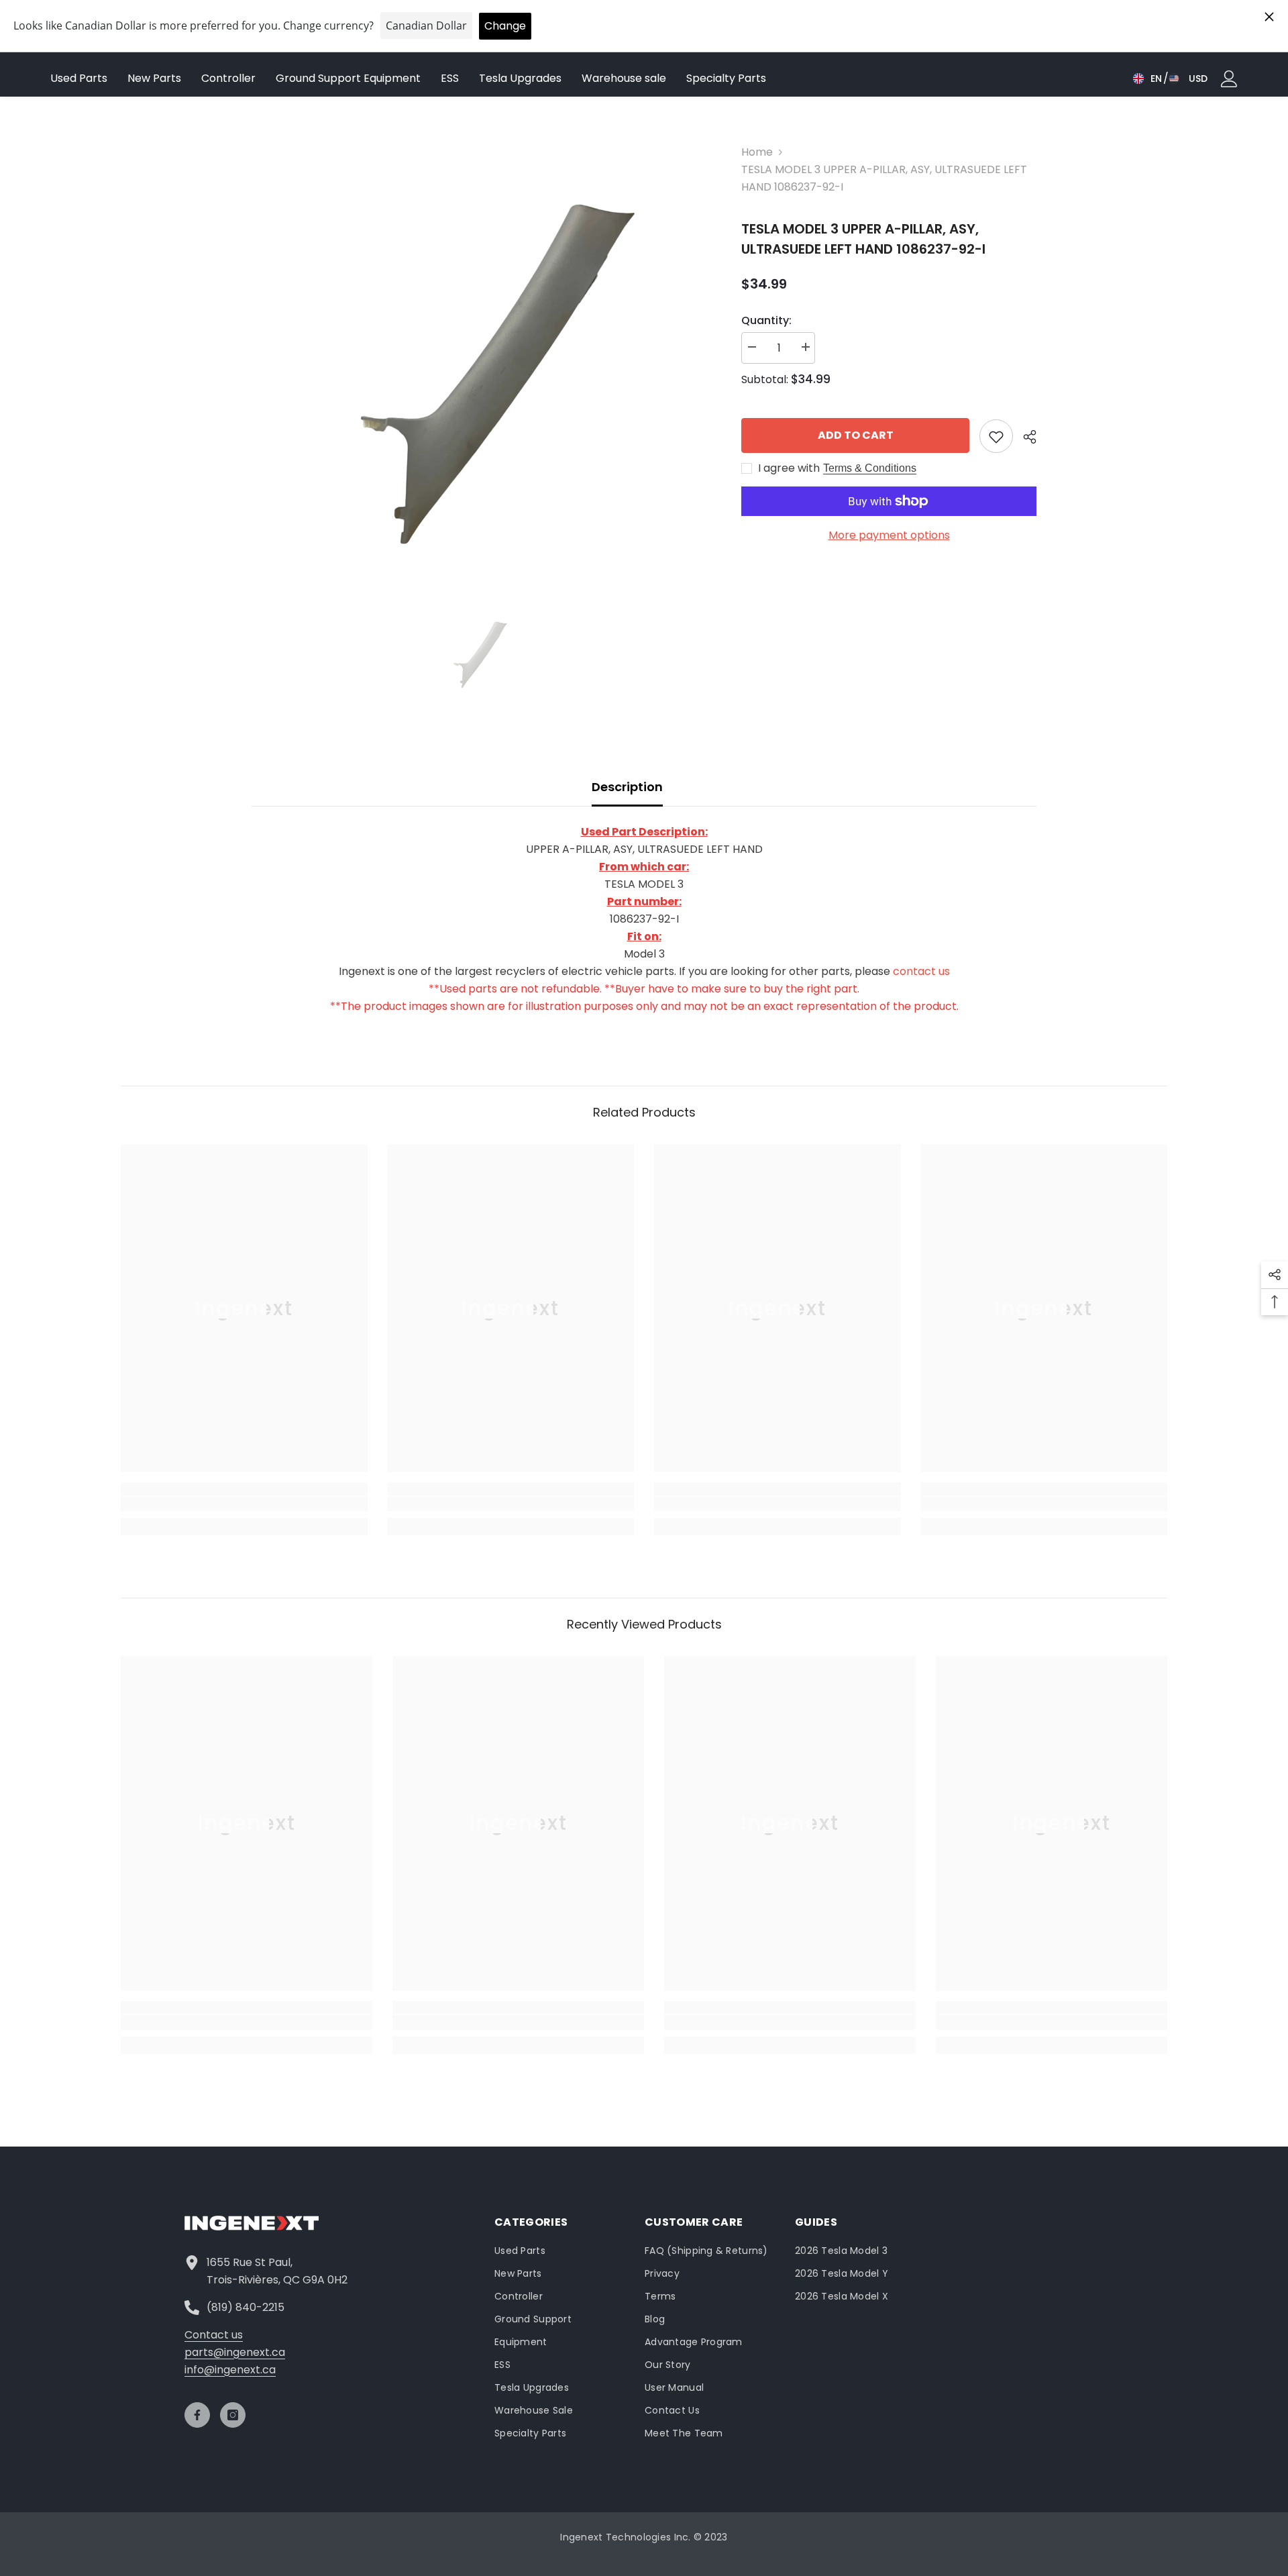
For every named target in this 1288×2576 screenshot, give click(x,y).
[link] (244, 1504)
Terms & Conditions (870, 468)
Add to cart (856, 435)
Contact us (214, 2335)
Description (627, 787)
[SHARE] (1025, 437)
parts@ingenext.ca (235, 2352)
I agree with (789, 468)
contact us (921, 971)
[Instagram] (233, 2415)
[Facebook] (197, 2415)
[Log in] (1229, 79)
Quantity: (766, 320)
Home (757, 152)
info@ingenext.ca (230, 2370)
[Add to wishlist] (996, 436)
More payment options (889, 535)
